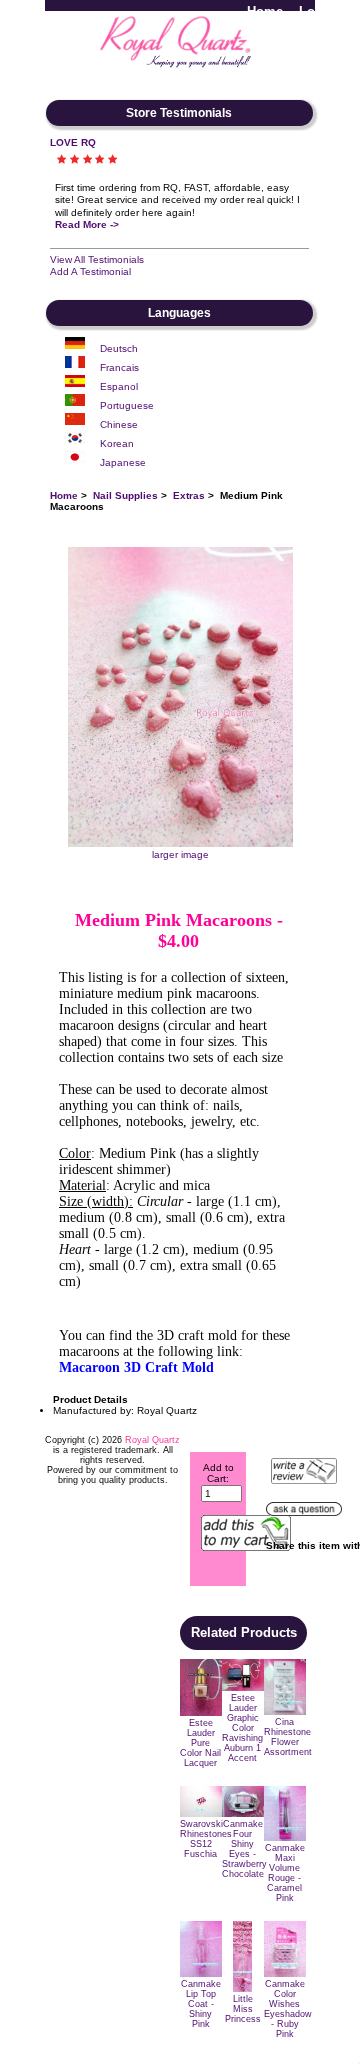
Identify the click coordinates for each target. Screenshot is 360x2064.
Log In (319, 11)
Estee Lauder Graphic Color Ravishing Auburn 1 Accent (242, 1728)
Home (265, 11)
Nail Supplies (125, 495)
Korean (117, 443)
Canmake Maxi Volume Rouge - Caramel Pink (285, 1873)
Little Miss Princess (243, 2009)
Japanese (123, 462)
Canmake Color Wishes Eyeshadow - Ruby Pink (288, 2009)
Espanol (119, 386)
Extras (189, 495)
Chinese (119, 424)
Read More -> (87, 224)
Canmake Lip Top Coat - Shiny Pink (201, 2004)
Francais (119, 367)
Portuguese (127, 405)
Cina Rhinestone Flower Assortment (288, 1737)
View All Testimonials (97, 259)
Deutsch (119, 348)
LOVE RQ (73, 142)
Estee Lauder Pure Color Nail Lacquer (200, 1743)
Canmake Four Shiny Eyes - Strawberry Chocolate (244, 1849)
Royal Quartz (152, 1440)
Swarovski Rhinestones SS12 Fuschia (206, 1839)
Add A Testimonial (90, 271)
